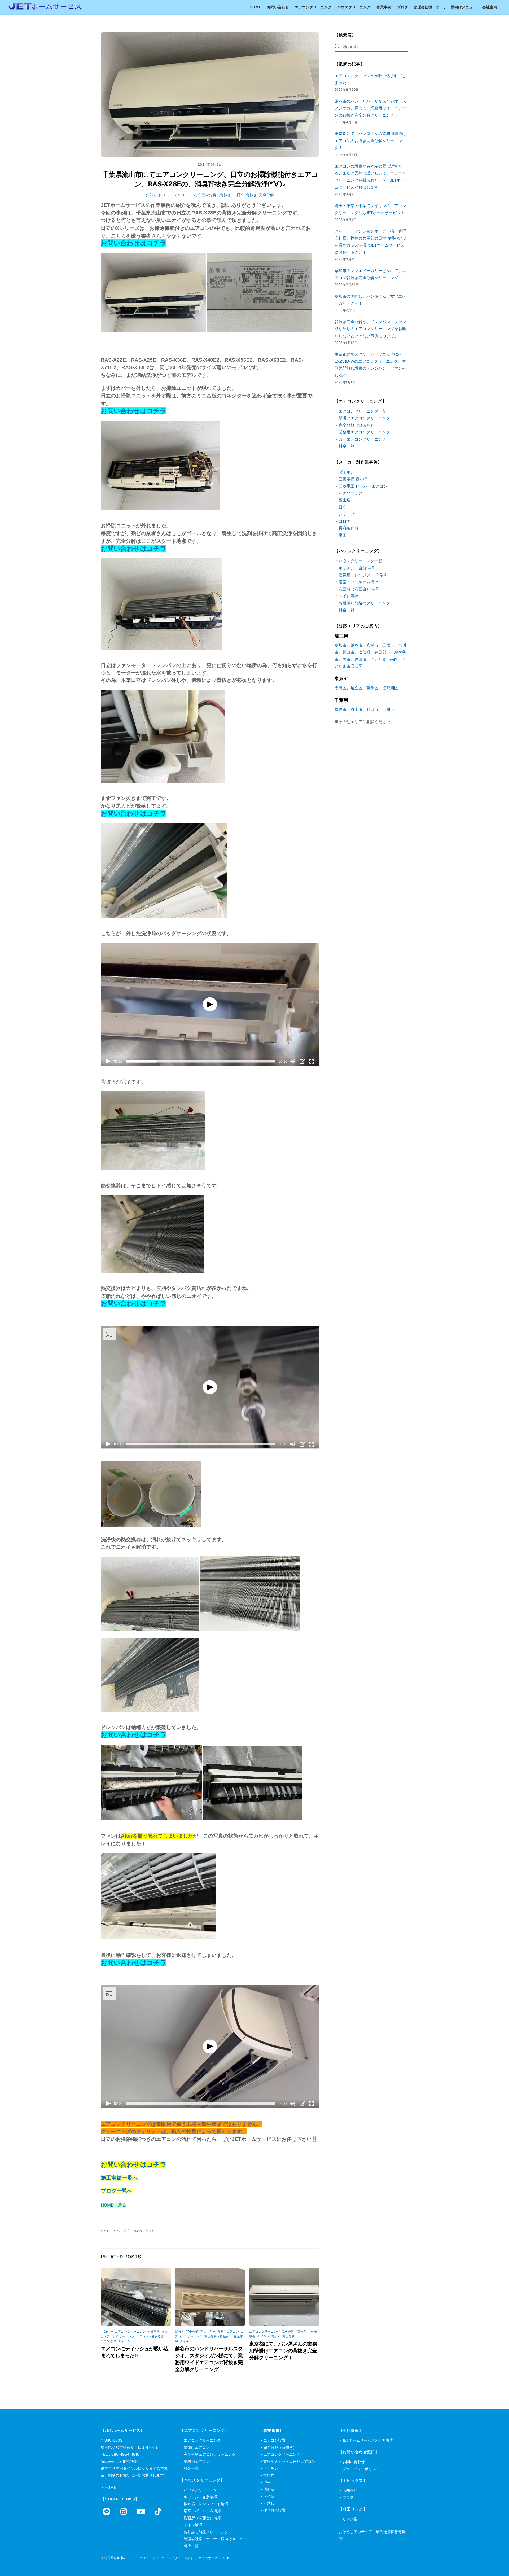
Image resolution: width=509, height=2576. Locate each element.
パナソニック (350, 493)
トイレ (269, 2496)
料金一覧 (346, 446)
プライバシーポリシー (361, 2469)
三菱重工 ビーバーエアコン (363, 486)
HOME (255, 7)
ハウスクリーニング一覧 (360, 561)
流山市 (356, 709)
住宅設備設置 (274, 2510)
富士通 (345, 500)
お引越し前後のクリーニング (364, 603)
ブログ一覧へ (117, 2191)
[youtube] (142, 2511)
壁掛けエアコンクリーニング (364, 418)
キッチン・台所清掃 (356, 568)
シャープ (346, 514)
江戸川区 (390, 688)
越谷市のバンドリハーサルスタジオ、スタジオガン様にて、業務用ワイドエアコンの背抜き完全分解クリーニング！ (370, 108)
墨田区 (341, 688)
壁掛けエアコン (197, 2447)
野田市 (372, 709)
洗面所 (269, 2489)
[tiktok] (159, 2511)
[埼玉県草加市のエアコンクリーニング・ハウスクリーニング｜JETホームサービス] (45, 8)
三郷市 (388, 645)
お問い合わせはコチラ (134, 2165)
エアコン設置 (274, 2440)
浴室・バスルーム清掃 (358, 582)
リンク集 (350, 2519)
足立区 (356, 688)
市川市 (388, 709)
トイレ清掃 (348, 596)
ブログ (402, 7)
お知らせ (153, 195)
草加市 (341, 645)
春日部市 (382, 652)
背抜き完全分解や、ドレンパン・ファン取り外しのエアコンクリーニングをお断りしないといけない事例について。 (370, 329)
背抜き (252, 195)
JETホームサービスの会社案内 (368, 2440)
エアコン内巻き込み (150, 2336)
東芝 (343, 535)
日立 (240, 195)
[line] (108, 2511)
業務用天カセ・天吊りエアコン (289, 2461)
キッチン (271, 2468)
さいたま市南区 (384, 659)
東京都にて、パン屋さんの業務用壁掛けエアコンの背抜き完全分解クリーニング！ (283, 2351)
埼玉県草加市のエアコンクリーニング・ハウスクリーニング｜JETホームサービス (163, 2558)
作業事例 (384, 7)
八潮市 (372, 645)
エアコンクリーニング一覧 (362, 411)
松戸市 (341, 709)
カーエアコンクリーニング (362, 439)
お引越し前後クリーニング (206, 2532)
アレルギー (208, 2332)
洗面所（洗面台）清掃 (358, 589)
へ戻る (120, 2205)
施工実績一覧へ (119, 2178)
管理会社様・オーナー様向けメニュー (445, 7)
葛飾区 (372, 688)
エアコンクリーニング (313, 7)
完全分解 (266, 195)
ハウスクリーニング (354, 7)
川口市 (348, 652)
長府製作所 (348, 528)
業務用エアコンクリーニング (364, 432)
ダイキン (186, 2341)
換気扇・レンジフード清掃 (362, 575)
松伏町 (364, 652)
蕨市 (346, 659)
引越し (269, 2503)
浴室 (267, 2482)
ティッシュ (126, 2341)
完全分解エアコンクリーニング (210, 2454)
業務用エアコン (228, 2332)
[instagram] (125, 2511)
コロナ (345, 521)
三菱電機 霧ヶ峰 (353, 479)
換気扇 (269, 2475)
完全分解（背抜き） (218, 195)
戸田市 (360, 659)
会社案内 (490, 7)
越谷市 (356, 645)
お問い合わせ (278, 7)
